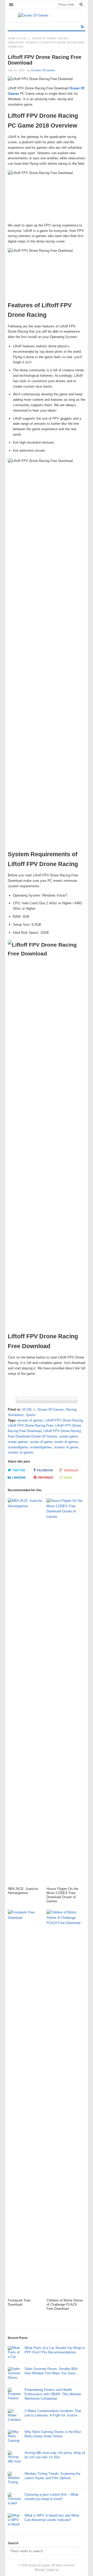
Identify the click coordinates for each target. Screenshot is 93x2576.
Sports (31, 42)
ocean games (18, 1442)
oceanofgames (41, 1447)
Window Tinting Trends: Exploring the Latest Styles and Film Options (52, 2476)
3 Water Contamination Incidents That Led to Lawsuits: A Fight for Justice (53, 2413)
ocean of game (41, 1442)
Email (69, 1478)
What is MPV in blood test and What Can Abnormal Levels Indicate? (52, 2518)
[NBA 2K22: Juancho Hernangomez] (26, 1693)
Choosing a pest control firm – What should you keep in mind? (51, 2497)
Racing (63, 38)
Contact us (52, 2570)
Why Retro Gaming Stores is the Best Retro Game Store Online (53, 2434)
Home (12, 38)
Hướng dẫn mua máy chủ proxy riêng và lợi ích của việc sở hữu (55, 2455)
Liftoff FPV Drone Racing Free (30, 1426)
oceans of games (21, 1452)
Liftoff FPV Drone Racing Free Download (47, 1399)
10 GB (22, 38)
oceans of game (66, 1447)
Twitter (19, 1470)
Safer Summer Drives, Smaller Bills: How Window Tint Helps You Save (52, 2371)
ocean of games (66, 1442)
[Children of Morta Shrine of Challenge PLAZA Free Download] (65, 2104)
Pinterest (46, 1478)
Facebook (45, 1470)
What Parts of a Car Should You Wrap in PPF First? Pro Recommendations (55, 2350)
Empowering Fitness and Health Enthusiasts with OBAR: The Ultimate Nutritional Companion (53, 2394)
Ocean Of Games (44, 38)
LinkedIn (19, 1478)
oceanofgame (18, 1447)
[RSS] (82, 27)
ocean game (69, 1436)
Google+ (71, 1470)
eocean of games (30, 1420)
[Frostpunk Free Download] (26, 2104)
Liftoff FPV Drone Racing (64, 1420)
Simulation (16, 42)
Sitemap (39, 2570)
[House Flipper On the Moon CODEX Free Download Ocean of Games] (65, 1693)
